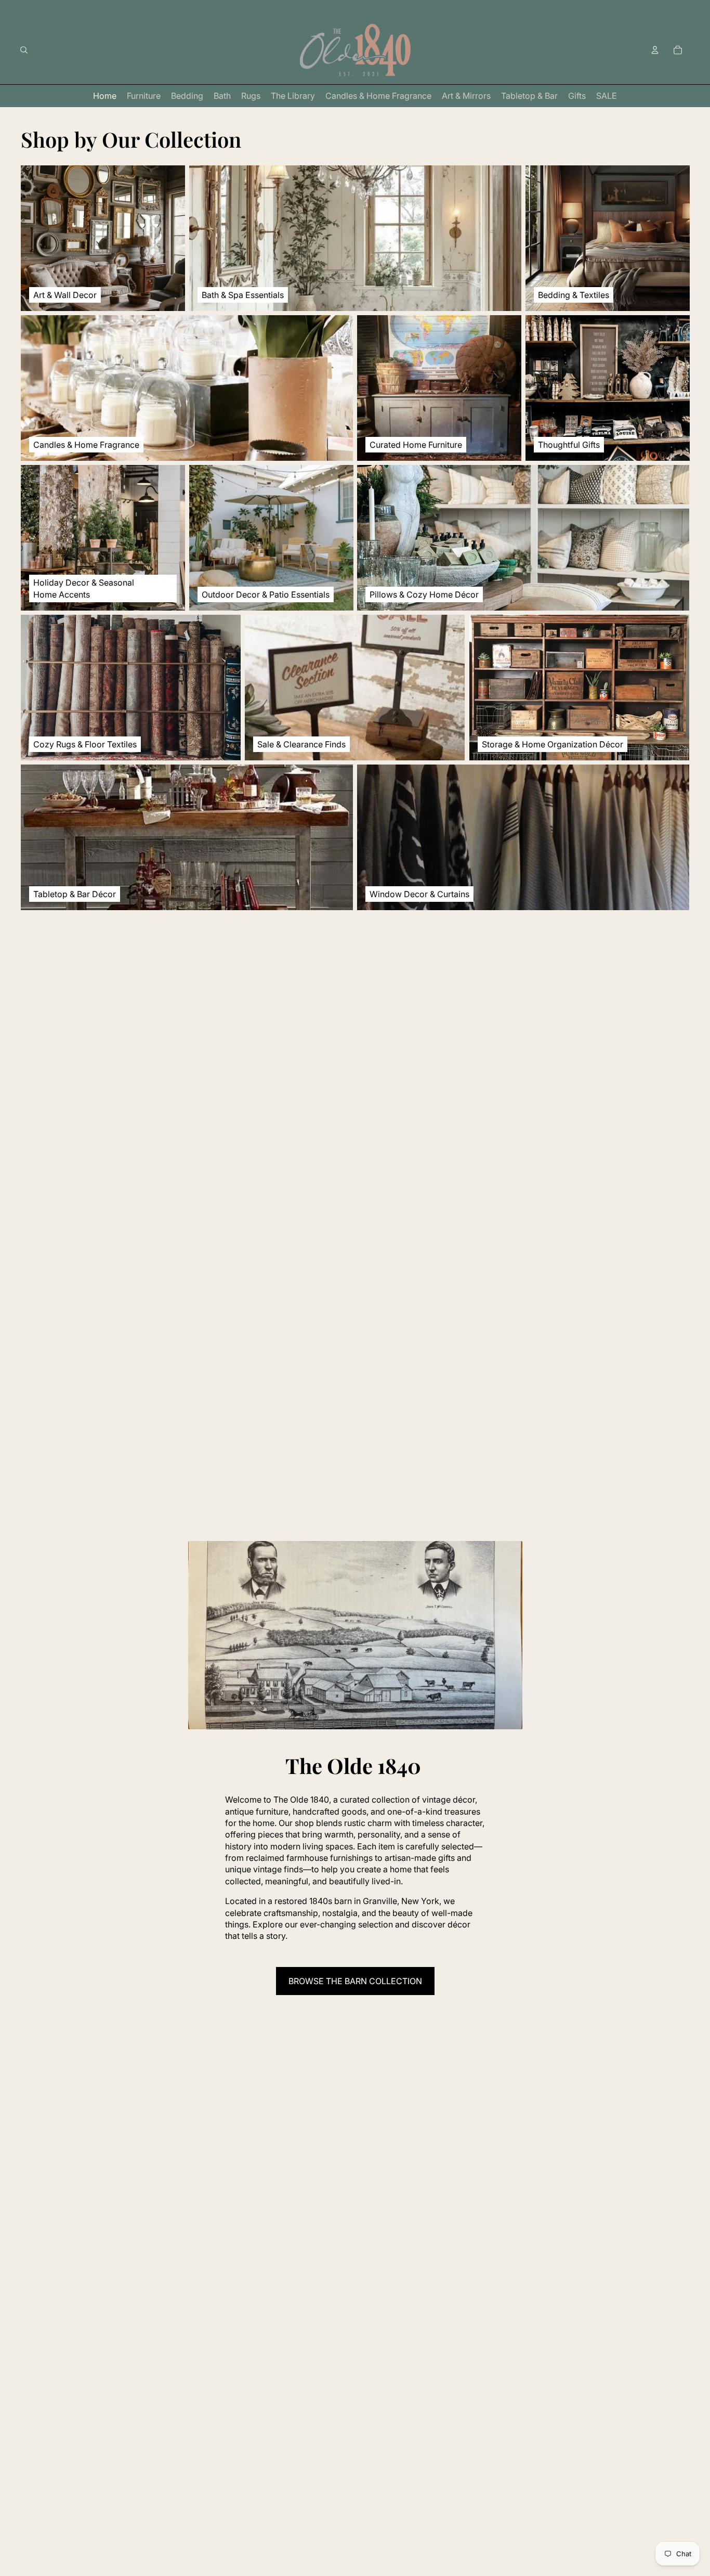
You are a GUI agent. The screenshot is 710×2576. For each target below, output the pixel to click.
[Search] (24, 50)
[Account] (655, 50)
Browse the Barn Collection (355, 1981)
